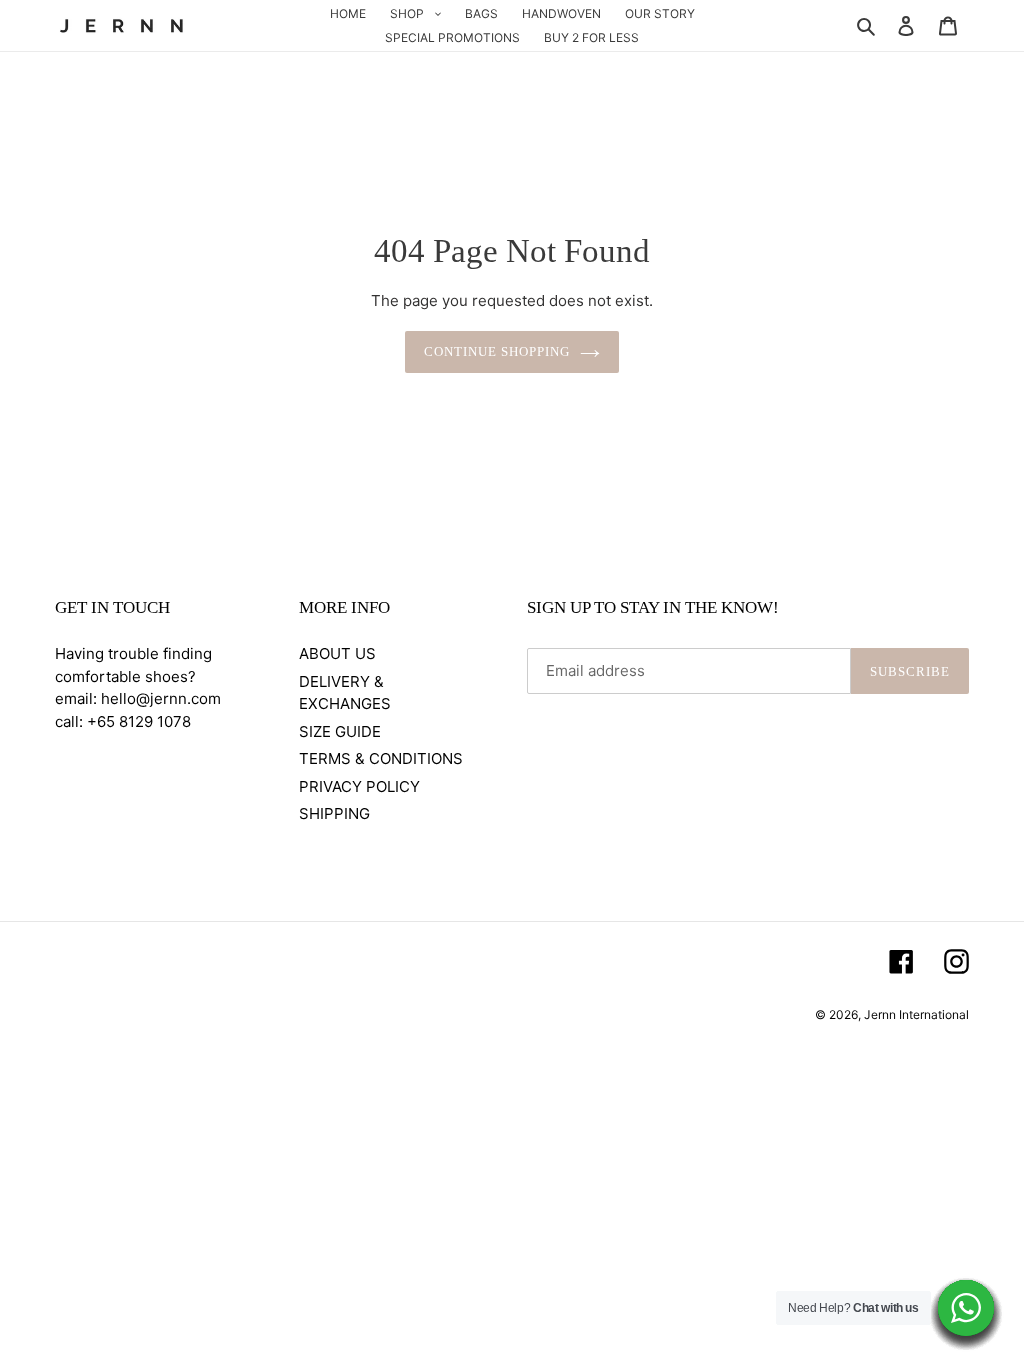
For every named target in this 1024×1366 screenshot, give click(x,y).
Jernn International (916, 1014)
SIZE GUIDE (340, 731)
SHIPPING (334, 813)
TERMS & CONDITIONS (381, 758)
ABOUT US (337, 653)
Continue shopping (497, 351)
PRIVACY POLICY (359, 786)
